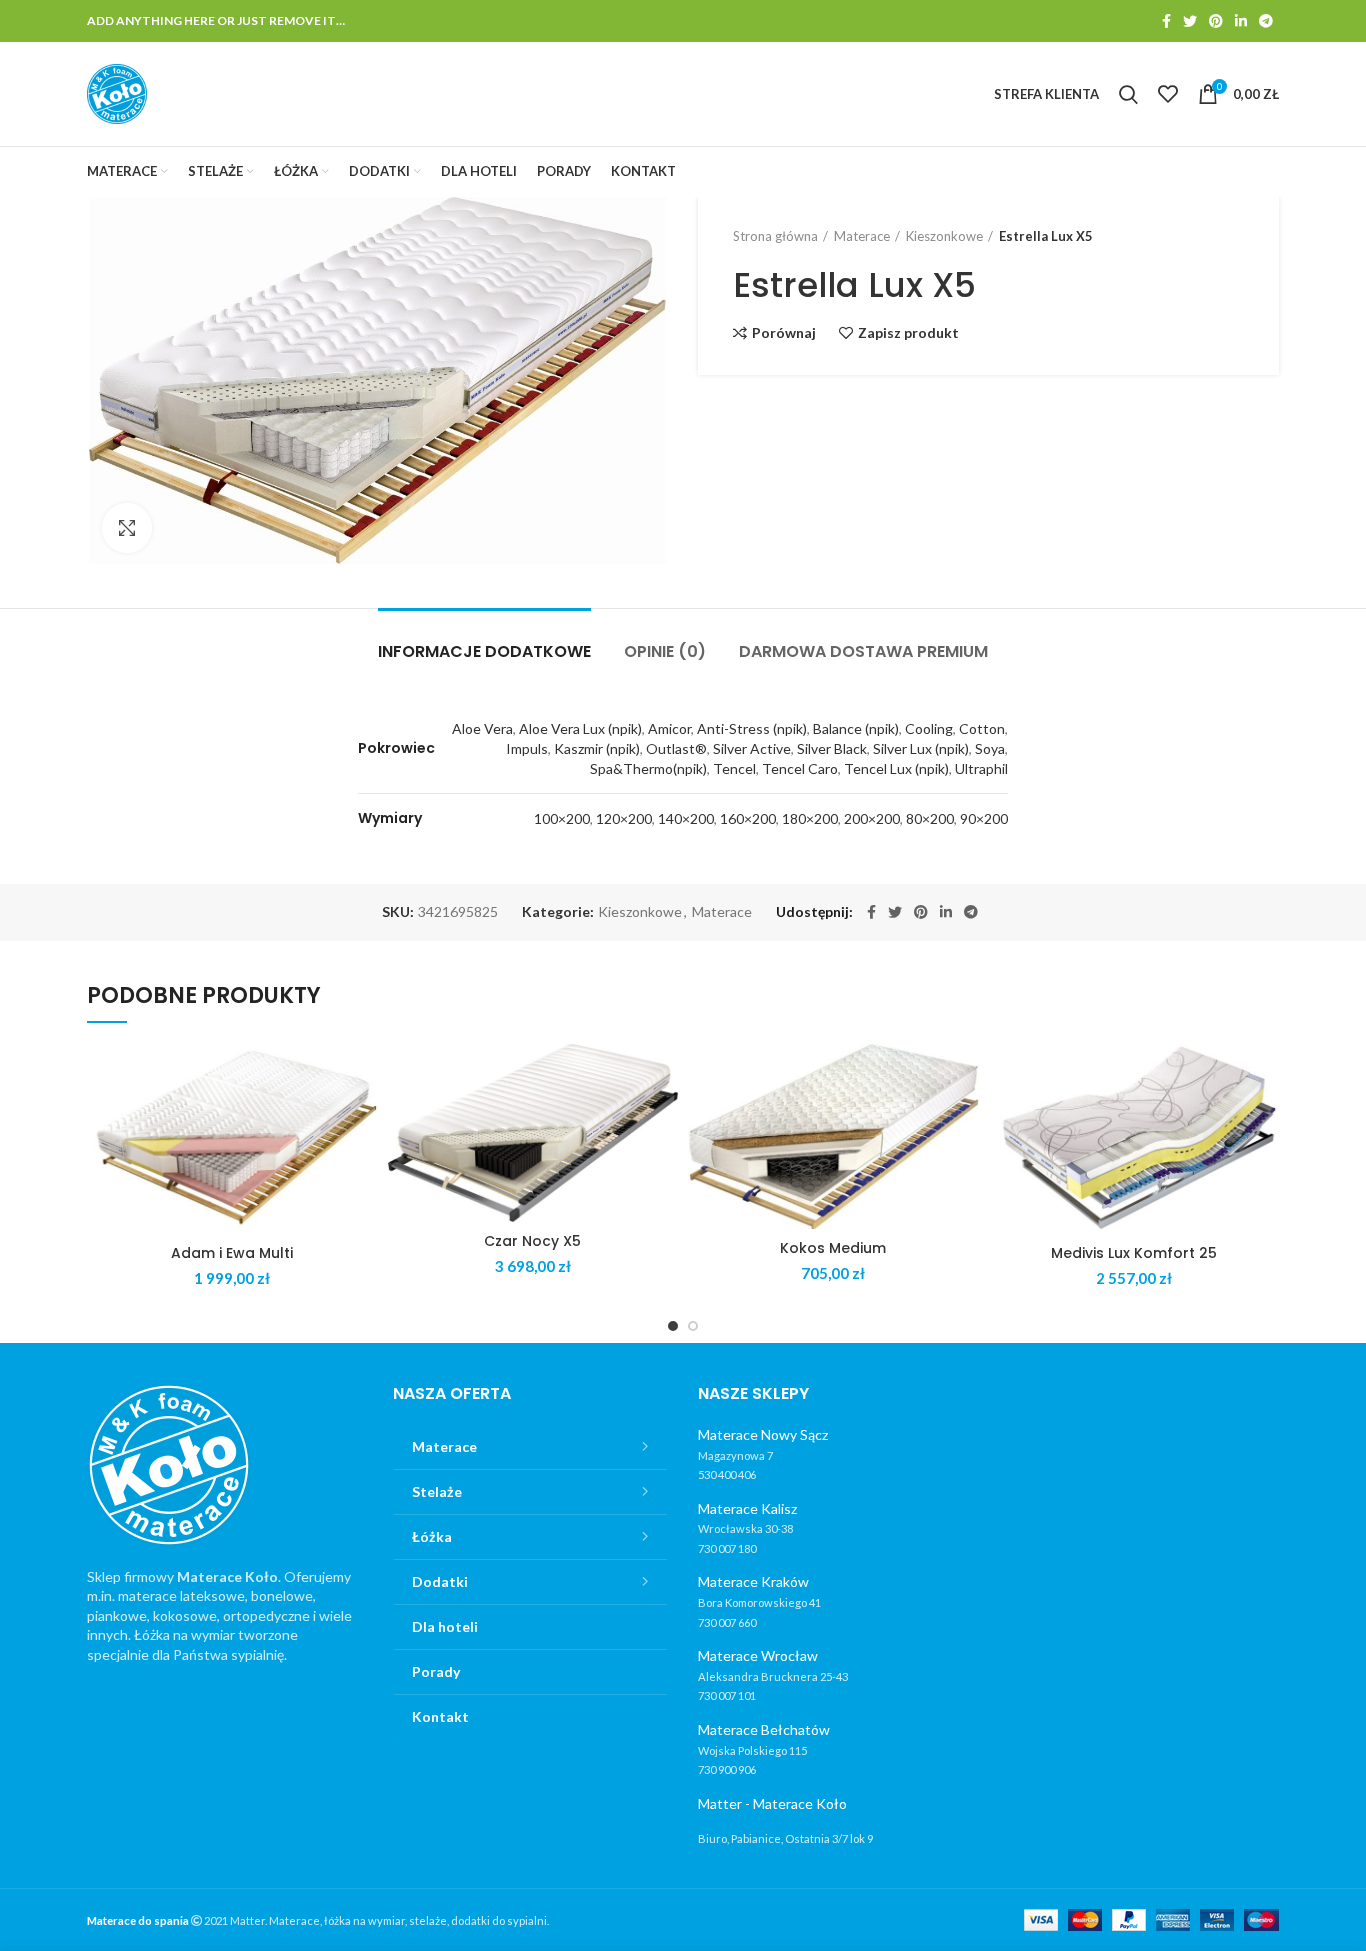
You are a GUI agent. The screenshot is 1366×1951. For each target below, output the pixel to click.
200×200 (872, 818)
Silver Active (752, 748)
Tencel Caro (800, 768)
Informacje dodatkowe (484, 651)
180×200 (810, 818)
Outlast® (676, 748)
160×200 (748, 818)
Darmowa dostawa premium (863, 651)
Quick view (363, 1121)
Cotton (982, 728)
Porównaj (784, 333)
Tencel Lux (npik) (896, 768)
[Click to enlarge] (127, 528)
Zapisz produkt (908, 333)
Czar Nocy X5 (532, 1241)
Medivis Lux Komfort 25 (1134, 1253)
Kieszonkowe (944, 236)
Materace (862, 236)
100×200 (562, 818)
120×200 (624, 818)
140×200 (686, 818)
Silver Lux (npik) (921, 748)
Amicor (669, 728)
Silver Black (832, 748)
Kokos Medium (833, 1248)
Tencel (734, 768)
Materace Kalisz (747, 1508)
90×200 (984, 818)
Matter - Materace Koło (772, 1803)
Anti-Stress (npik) (752, 728)
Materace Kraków (753, 1581)
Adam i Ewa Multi (232, 1253)
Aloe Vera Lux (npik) (580, 728)
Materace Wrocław (758, 1655)
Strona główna (775, 236)
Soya (990, 748)
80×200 (930, 818)
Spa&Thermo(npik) (648, 768)
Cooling (929, 728)
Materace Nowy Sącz (763, 1434)
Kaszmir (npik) (597, 748)
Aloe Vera (482, 728)
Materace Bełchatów (764, 1729)
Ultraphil (981, 768)
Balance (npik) (856, 728)
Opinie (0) (665, 651)
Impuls (527, 748)
